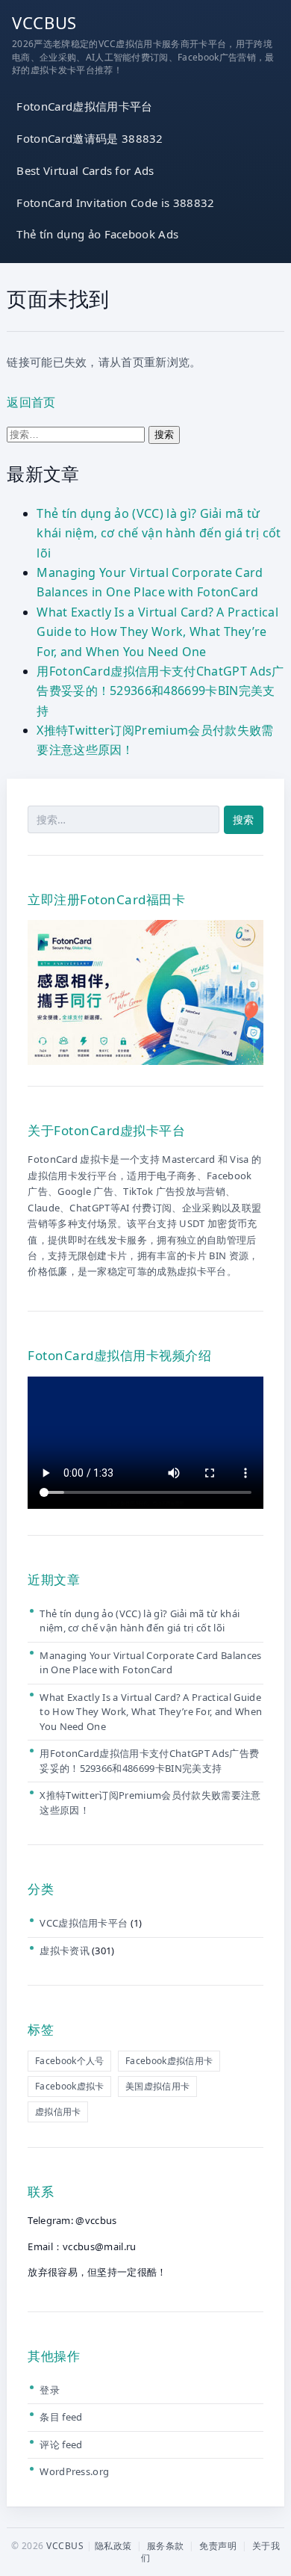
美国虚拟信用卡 (157, 2086)
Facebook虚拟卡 (70, 2086)
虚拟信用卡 (58, 2112)
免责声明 (218, 2546)
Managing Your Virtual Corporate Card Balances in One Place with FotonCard (150, 1663)
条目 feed (61, 2417)
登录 (50, 2390)
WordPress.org (74, 2471)
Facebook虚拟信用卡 (169, 2061)
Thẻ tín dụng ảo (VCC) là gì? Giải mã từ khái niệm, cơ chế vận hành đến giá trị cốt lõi (159, 533)
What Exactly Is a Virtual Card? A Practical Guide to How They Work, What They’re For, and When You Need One (157, 632)
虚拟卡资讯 (65, 1950)
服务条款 (166, 2546)
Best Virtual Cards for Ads (85, 170)
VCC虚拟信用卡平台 (84, 1923)
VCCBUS (44, 22)
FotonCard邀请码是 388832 (90, 138)
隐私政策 (113, 2546)
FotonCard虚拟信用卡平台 (84, 106)
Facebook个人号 (70, 2061)
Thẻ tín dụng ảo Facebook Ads (97, 234)
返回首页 (31, 402)
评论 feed (61, 2444)
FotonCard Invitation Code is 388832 (115, 203)
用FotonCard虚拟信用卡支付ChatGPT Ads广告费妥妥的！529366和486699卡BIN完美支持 (160, 691)
